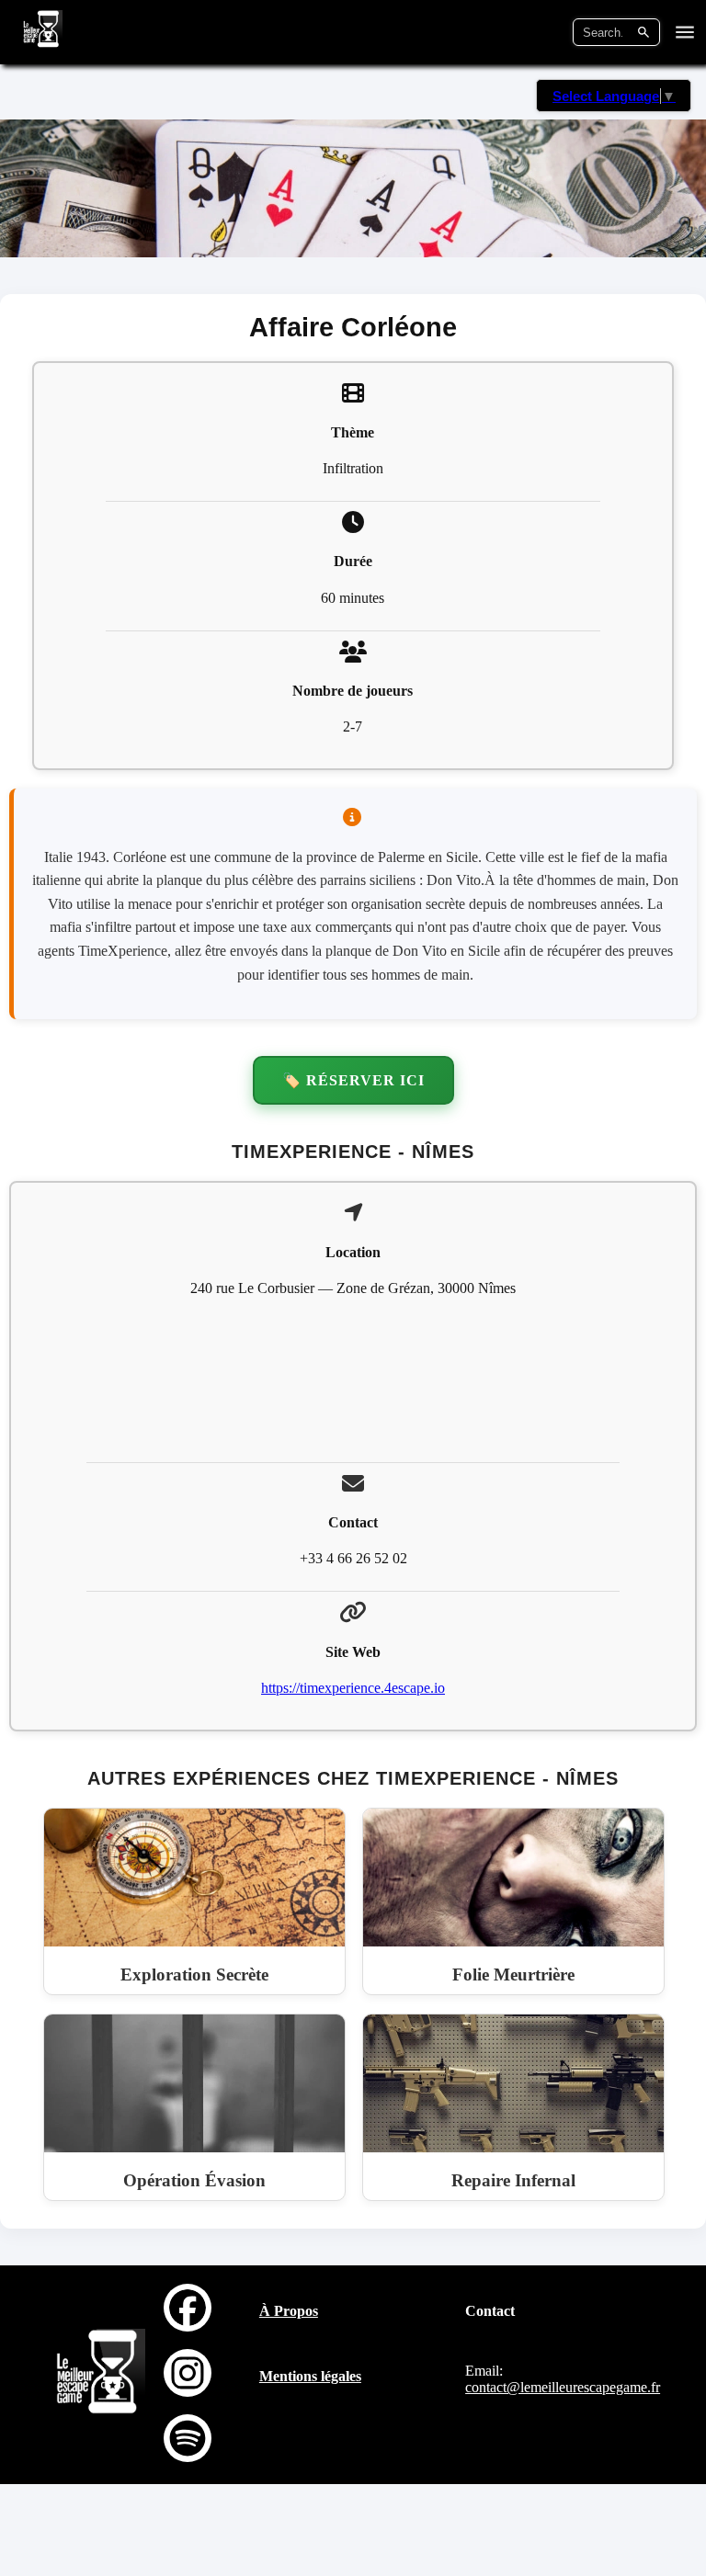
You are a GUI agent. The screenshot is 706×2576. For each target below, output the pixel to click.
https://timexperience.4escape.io (353, 1688)
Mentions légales (310, 2376)
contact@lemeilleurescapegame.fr (563, 2387)
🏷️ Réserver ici (353, 1080)
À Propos (289, 2311)
